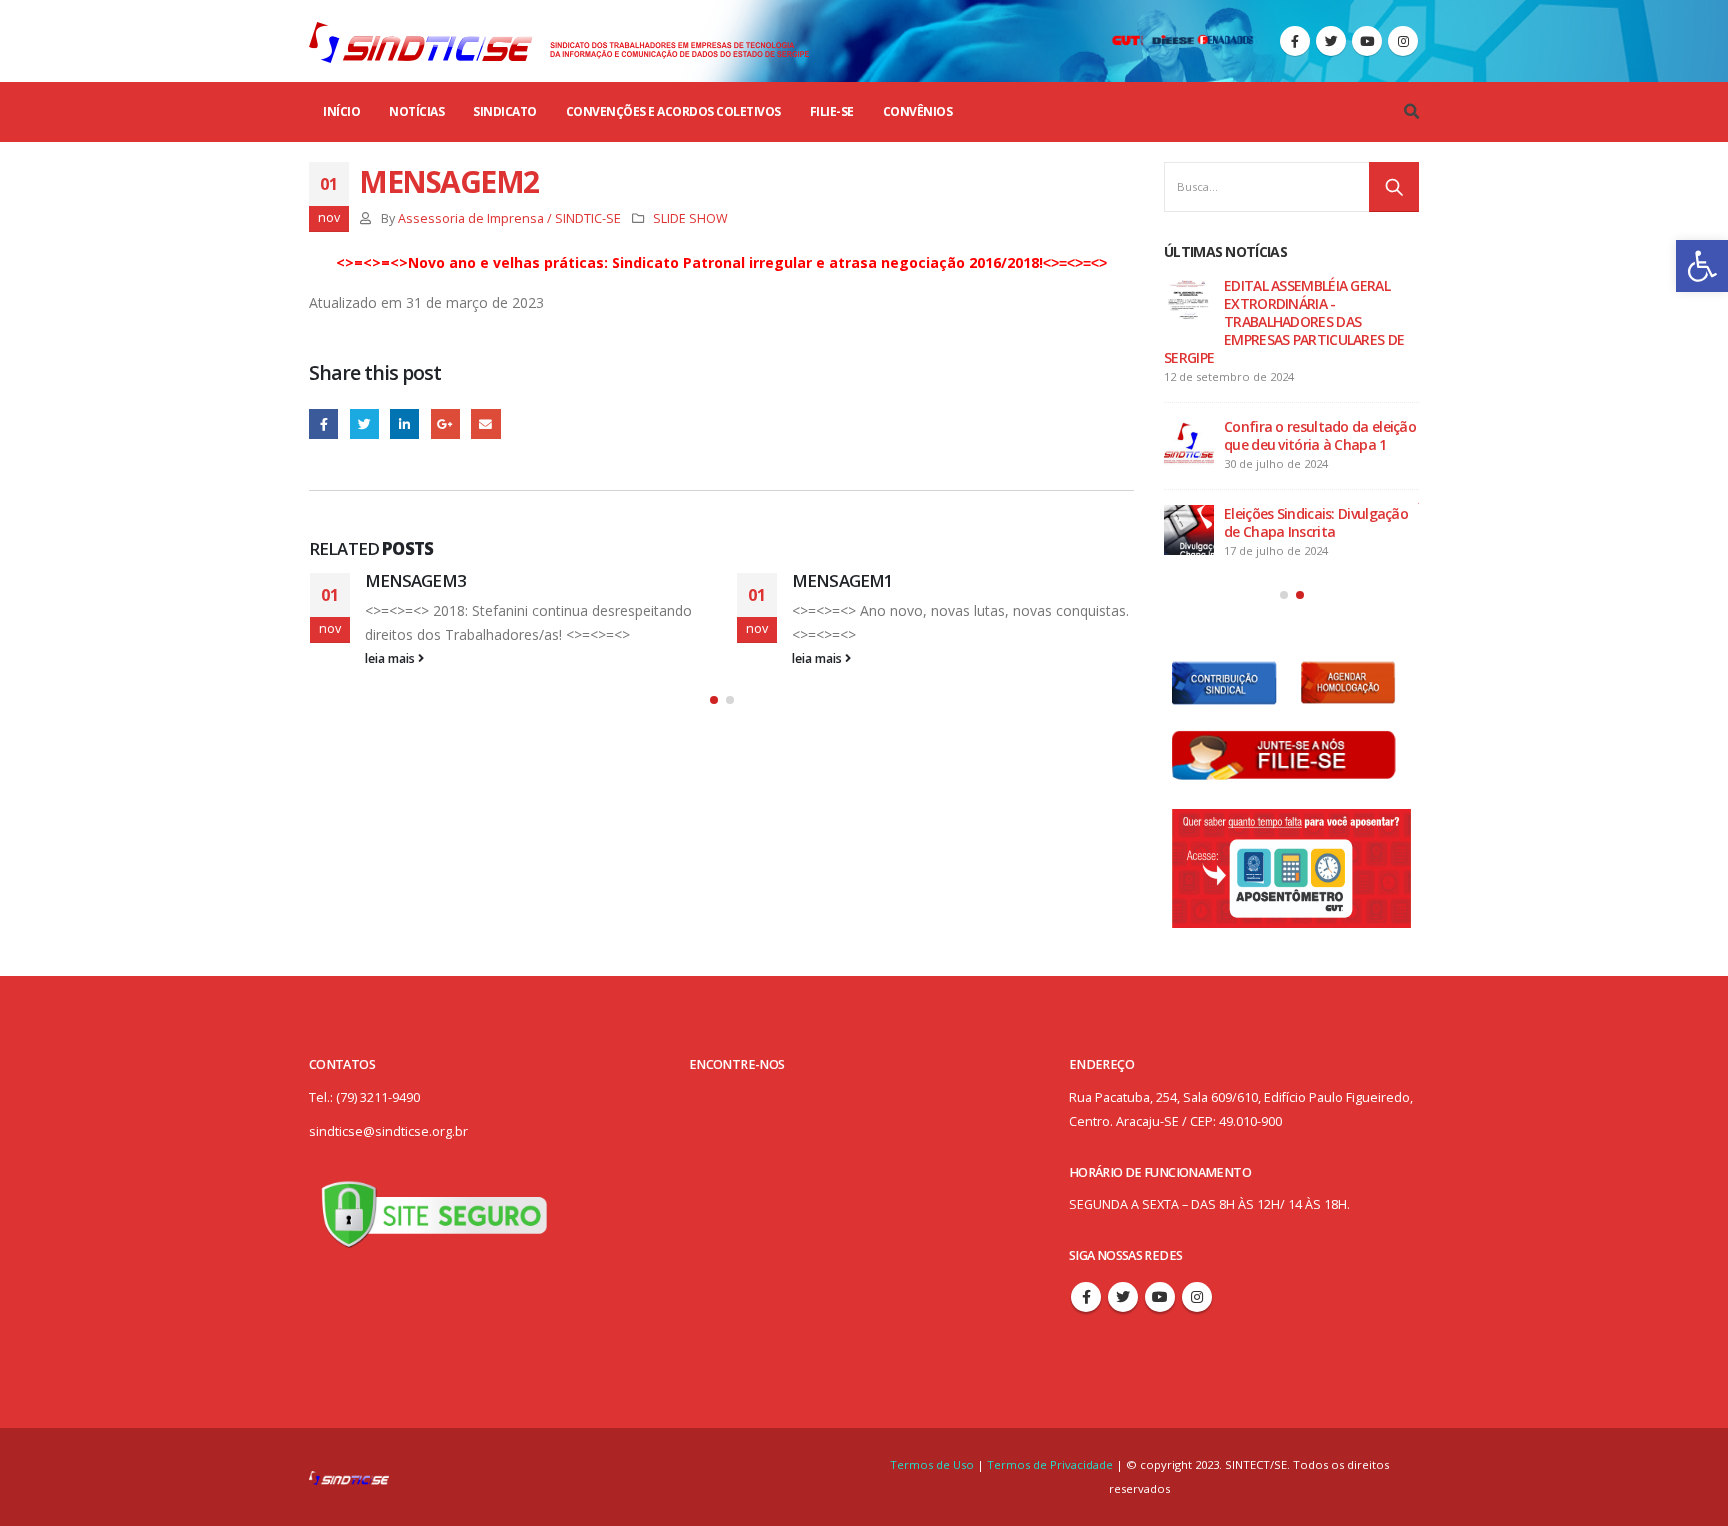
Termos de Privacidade (1050, 1464)
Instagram (1197, 1297)
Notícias (416, 111)
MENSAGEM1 (842, 580)
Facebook (323, 423)
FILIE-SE (832, 111)
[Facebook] (1295, 41)
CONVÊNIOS (918, 111)
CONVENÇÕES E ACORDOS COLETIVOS (673, 111)
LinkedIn (404, 423)
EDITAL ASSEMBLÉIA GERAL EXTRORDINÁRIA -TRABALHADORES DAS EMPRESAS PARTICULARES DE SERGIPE (1284, 321)
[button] (1702, 266)
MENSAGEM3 (415, 580)
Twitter (364, 423)
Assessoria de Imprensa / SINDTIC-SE (509, 218)
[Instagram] (1403, 41)
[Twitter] (1331, 41)
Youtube (1160, 1297)
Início (341, 111)
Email (485, 423)
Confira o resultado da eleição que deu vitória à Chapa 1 (1320, 435)
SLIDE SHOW (690, 218)
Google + (445, 423)
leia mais (391, 658)
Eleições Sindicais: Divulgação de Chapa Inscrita (1316, 522)
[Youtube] (1367, 41)
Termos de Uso (933, 1464)
